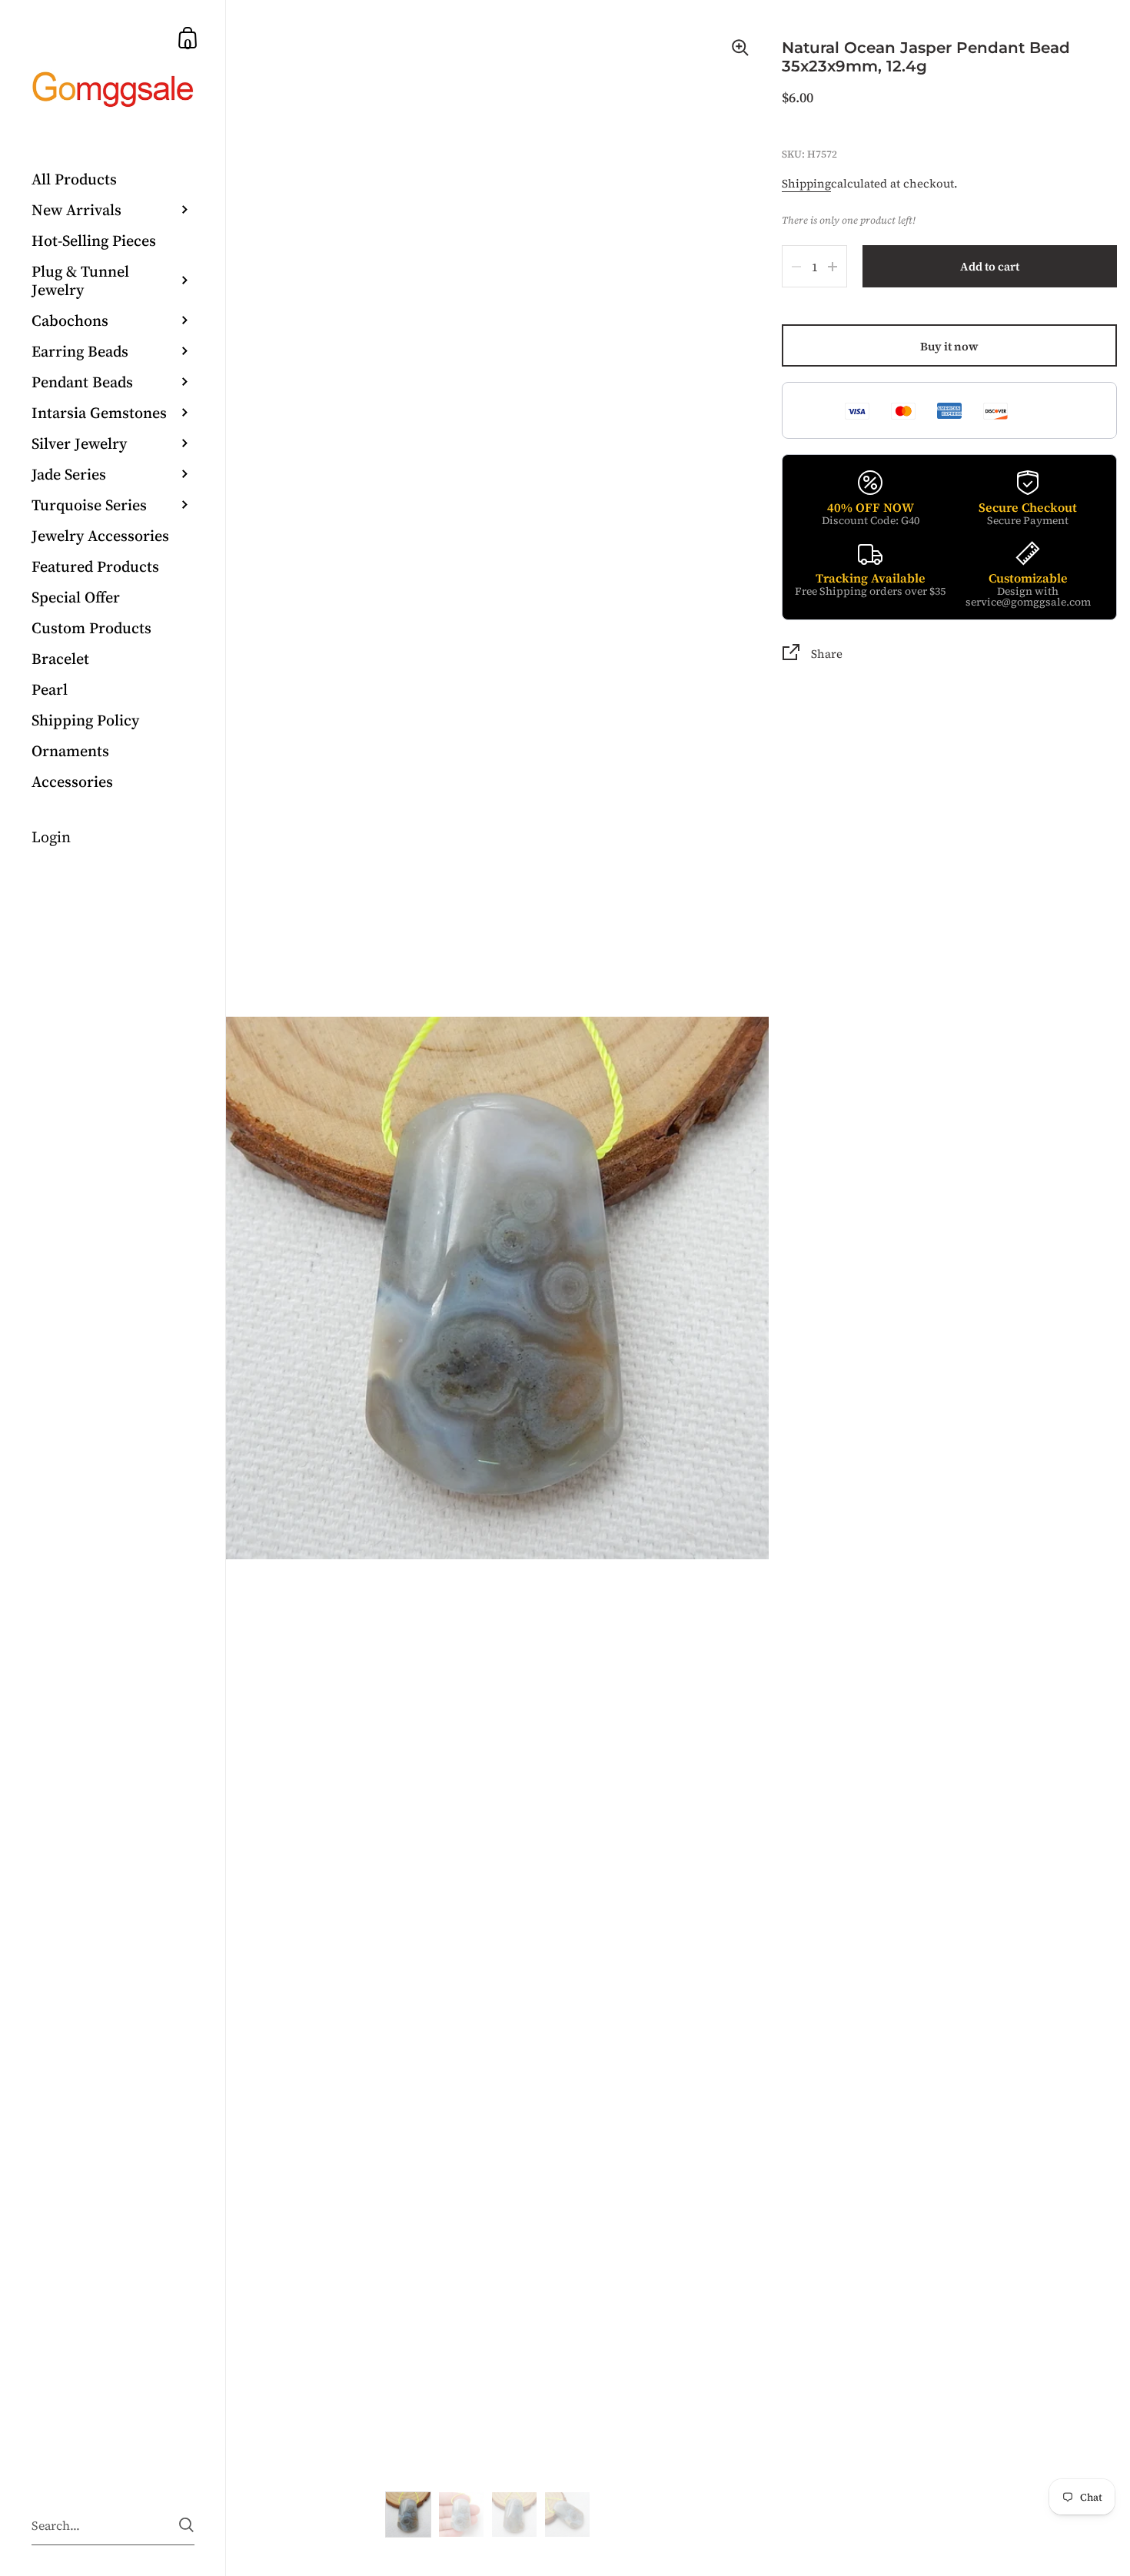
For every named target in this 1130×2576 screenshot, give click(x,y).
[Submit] (186, 2525)
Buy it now (949, 346)
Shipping (806, 183)
